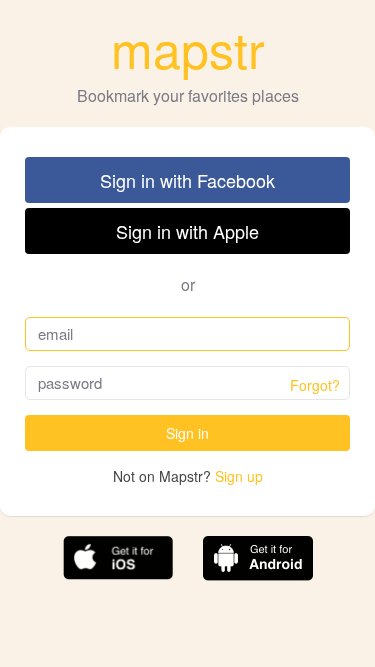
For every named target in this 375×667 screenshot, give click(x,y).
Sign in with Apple (187, 231)
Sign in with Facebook (187, 180)
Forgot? (315, 385)
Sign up (239, 476)
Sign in (187, 433)
